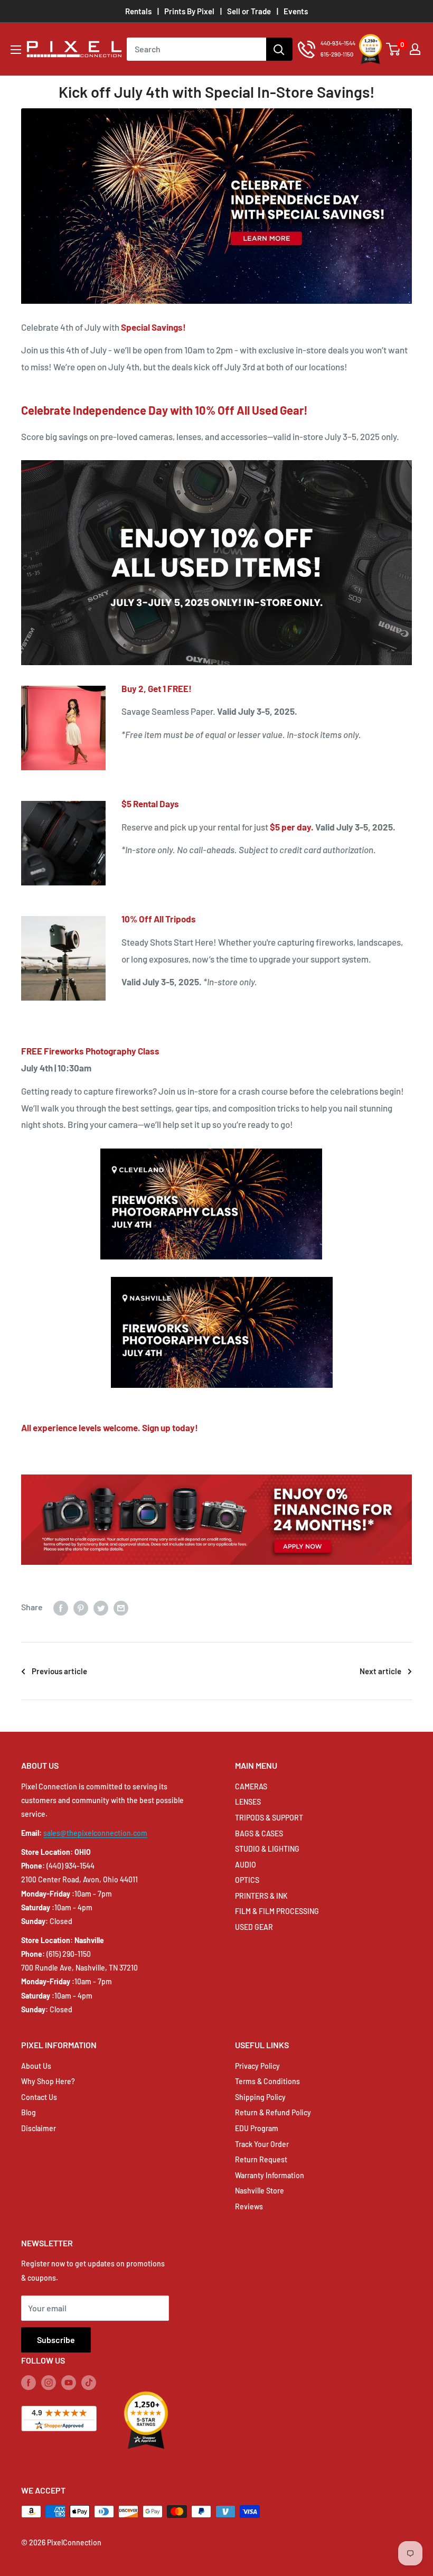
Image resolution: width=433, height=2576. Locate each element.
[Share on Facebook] (61, 1607)
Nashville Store (260, 2191)
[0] (394, 49)
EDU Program (257, 2128)
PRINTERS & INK (261, 1896)
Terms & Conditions (267, 2081)
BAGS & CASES (259, 1833)
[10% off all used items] (216, 459)
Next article (380, 1671)
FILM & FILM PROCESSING (277, 1911)
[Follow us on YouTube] (69, 2382)
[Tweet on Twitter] (101, 1607)
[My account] (415, 49)
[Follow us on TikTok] (89, 2382)
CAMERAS (251, 1786)
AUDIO (246, 1865)
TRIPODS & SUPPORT (269, 1818)
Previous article (59, 1671)
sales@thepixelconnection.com (95, 1833)
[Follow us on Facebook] (29, 2382)
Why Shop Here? (48, 2081)
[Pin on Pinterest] (81, 1607)
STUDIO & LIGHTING (267, 1849)
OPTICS (247, 1880)
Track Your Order (262, 2144)
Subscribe (56, 2340)
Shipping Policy (260, 2097)
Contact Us (39, 2097)
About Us (36, 2066)
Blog (29, 2112)
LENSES (248, 1802)
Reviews (249, 2206)
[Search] (279, 49)
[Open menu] (16, 50)
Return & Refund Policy (273, 2112)
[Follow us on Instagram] (49, 2382)
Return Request (261, 2159)
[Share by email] (121, 1607)
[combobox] (196, 49)
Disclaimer (39, 2128)
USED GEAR (254, 1927)
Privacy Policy (257, 2066)
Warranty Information (270, 2175)
